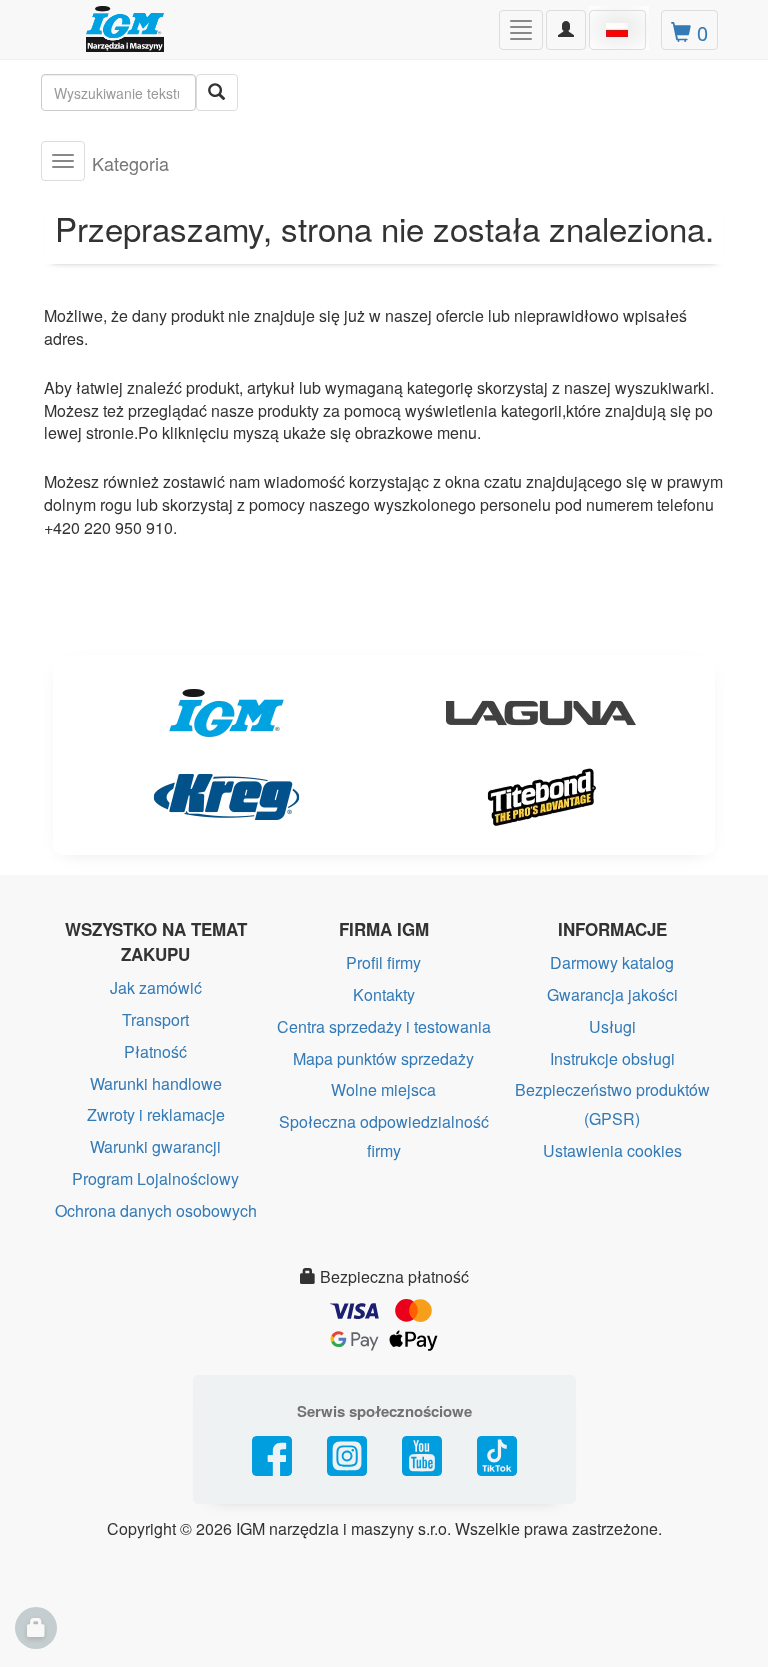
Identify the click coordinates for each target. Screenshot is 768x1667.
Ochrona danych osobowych (156, 1210)
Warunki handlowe (156, 1083)
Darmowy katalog (612, 962)
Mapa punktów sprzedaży (383, 1058)
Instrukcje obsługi (612, 1058)
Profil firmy (383, 962)
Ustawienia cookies (612, 1150)
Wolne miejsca (383, 1089)
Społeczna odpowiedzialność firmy (384, 1136)
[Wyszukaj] (217, 92)
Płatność (155, 1051)
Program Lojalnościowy (155, 1178)
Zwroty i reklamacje (156, 1114)
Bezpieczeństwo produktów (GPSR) (612, 1104)
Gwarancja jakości (612, 994)
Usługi (612, 1026)
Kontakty (384, 994)
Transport (155, 1019)
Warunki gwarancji (155, 1146)
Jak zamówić (156, 987)
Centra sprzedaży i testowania (384, 1026)
